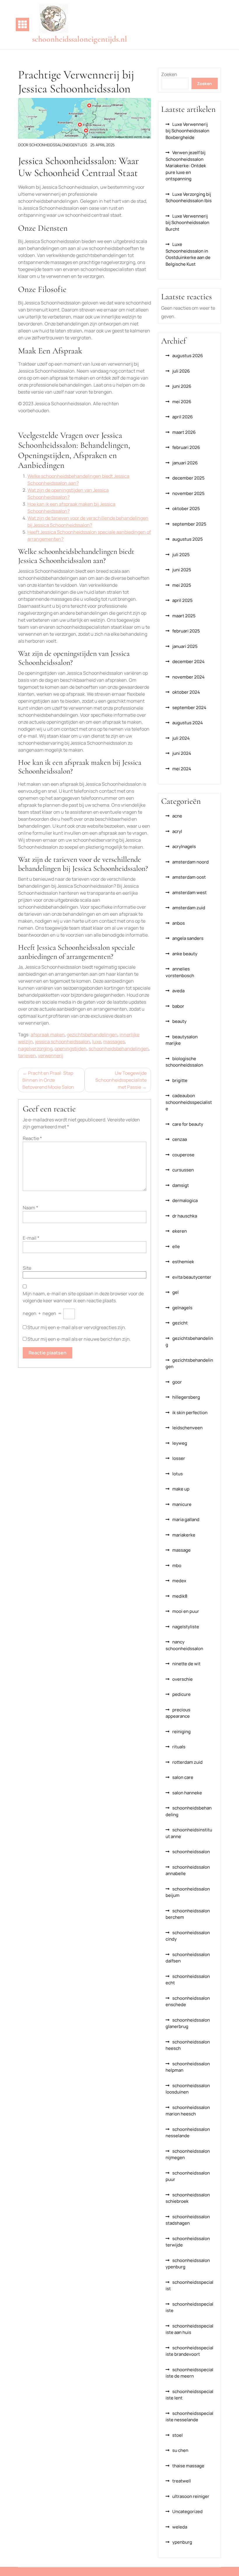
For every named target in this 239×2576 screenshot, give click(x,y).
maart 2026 (184, 432)
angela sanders (188, 938)
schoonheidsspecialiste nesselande (189, 2417)
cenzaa (180, 1139)
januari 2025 (185, 646)
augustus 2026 (188, 356)
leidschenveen (187, 1428)
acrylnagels (184, 846)
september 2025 (189, 524)
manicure (182, 1504)
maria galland (186, 1519)
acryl (177, 831)
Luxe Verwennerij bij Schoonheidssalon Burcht (187, 223)
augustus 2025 (188, 539)
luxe (97, 1042)
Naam (30, 1208)
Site (27, 1268)
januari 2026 (185, 463)
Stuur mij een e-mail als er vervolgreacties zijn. (77, 1327)
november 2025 (188, 493)
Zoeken (169, 74)
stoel (178, 2435)
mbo (177, 1565)
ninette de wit (186, 1664)
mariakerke (184, 1535)
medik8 (180, 1596)
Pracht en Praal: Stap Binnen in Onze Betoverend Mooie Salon (48, 1080)
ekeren (180, 1231)
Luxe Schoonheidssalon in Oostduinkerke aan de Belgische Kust (188, 254)
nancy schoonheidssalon (184, 1645)
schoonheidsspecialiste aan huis (189, 2329)
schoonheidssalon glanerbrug (188, 2023)
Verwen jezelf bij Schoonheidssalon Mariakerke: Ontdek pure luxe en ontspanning (186, 166)
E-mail (31, 1238)
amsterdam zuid (189, 908)
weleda (180, 2527)
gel (175, 1292)
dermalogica (185, 1200)
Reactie (32, 1138)
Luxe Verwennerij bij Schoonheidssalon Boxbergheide (187, 131)
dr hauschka (185, 1216)
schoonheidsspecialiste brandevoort (189, 2351)
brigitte (180, 1080)
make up (181, 1489)
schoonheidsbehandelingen (119, 1049)
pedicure (181, 1694)
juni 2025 (182, 570)
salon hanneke (187, 1793)
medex (179, 1581)
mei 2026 (182, 402)
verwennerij (51, 1056)
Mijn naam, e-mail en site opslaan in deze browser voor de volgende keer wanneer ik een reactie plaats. (83, 1297)
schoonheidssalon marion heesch (188, 2111)
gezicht (180, 1323)
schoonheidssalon (191, 1852)
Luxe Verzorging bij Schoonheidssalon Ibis (189, 198)
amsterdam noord (190, 862)
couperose (183, 1155)
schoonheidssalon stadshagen (188, 2220)
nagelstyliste (186, 1627)
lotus (178, 1474)
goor (177, 1382)
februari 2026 (186, 447)
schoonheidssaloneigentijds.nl (80, 39)
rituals (179, 1747)
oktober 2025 (186, 509)
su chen (180, 2450)
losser (179, 1458)
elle (176, 1246)
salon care (183, 1777)
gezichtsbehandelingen (92, 1035)
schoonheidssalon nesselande (188, 2133)
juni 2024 (182, 753)
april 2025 (182, 600)
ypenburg (182, 2542)
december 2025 (188, 478)
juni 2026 (182, 386)
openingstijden (71, 1049)
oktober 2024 (186, 692)
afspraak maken (48, 1035)
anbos (179, 923)
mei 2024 (182, 769)
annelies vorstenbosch (180, 972)
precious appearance (178, 1713)
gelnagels (182, 1308)
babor (178, 1006)
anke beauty (185, 954)
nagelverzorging (35, 1049)
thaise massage (188, 2466)
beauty (179, 1021)
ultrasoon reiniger (191, 2496)
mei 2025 (182, 585)
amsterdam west (189, 893)
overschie (182, 1679)
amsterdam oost (189, 877)
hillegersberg (186, 1397)
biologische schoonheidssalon (184, 1062)
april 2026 (182, 417)
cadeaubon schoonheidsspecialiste (189, 1102)
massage (181, 1550)
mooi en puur (186, 1611)
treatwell (182, 2481)
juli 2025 (181, 555)
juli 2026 (181, 371)
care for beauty (188, 1124)
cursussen (183, 1170)
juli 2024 (181, 738)
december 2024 (188, 661)
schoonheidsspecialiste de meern (189, 2373)
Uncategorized (187, 2511)
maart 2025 (184, 616)
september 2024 (189, 708)
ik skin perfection (190, 1413)
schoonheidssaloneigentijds (58, 145)
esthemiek (183, 1262)
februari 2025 (186, 631)
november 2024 (188, 677)
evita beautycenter (192, 1277)
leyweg (180, 1443)
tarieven (27, 1056)
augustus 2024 (188, 723)
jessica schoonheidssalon (63, 1042)
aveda (178, 991)
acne (177, 816)
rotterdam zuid (187, 1762)
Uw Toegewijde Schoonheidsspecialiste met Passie (121, 1080)
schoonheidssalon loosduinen (188, 2089)
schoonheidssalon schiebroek (188, 2198)
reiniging (181, 1732)
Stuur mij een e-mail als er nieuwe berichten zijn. (79, 1339)
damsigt (181, 1185)
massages (114, 1042)
